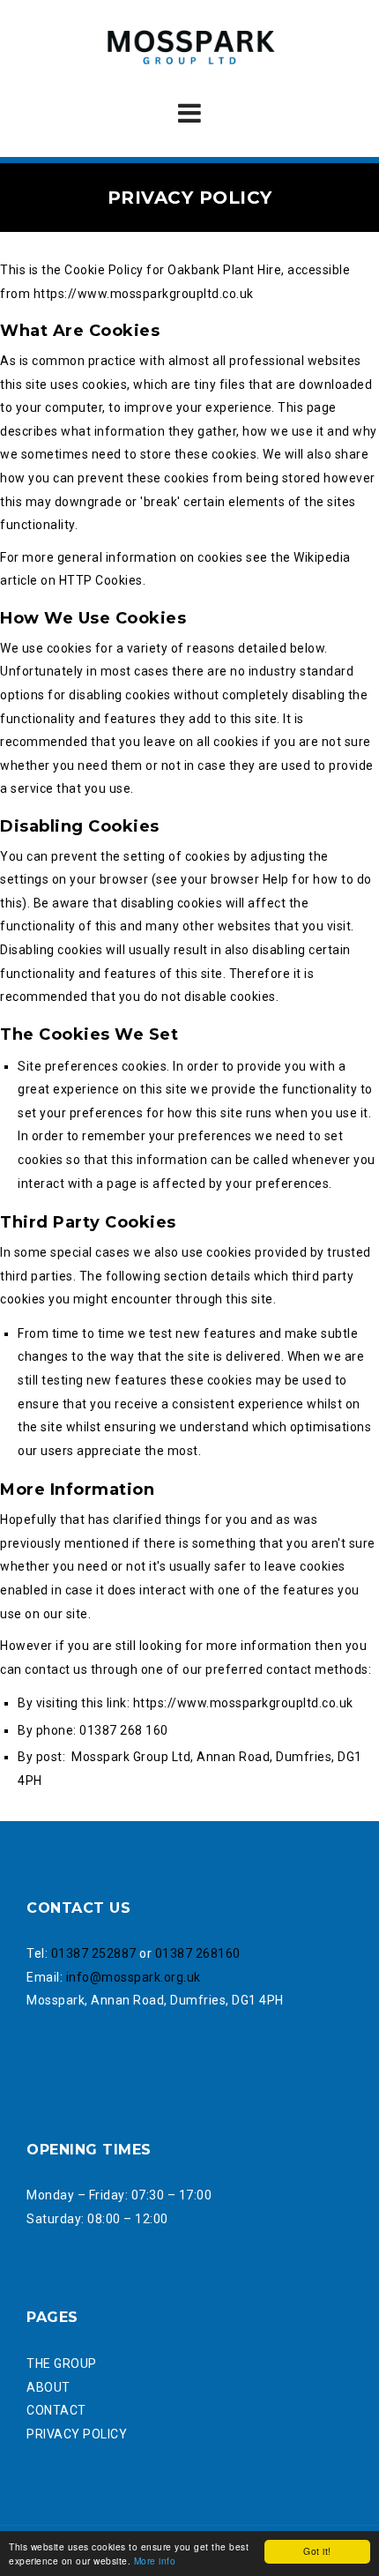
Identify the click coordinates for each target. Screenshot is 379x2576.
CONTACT (56, 2410)
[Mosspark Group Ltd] (189, 48)
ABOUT (48, 2387)
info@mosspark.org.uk (134, 1977)
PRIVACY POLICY (77, 2434)
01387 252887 (94, 1953)
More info (155, 2561)
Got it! (317, 2551)
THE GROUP (62, 2363)
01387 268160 (198, 1953)
